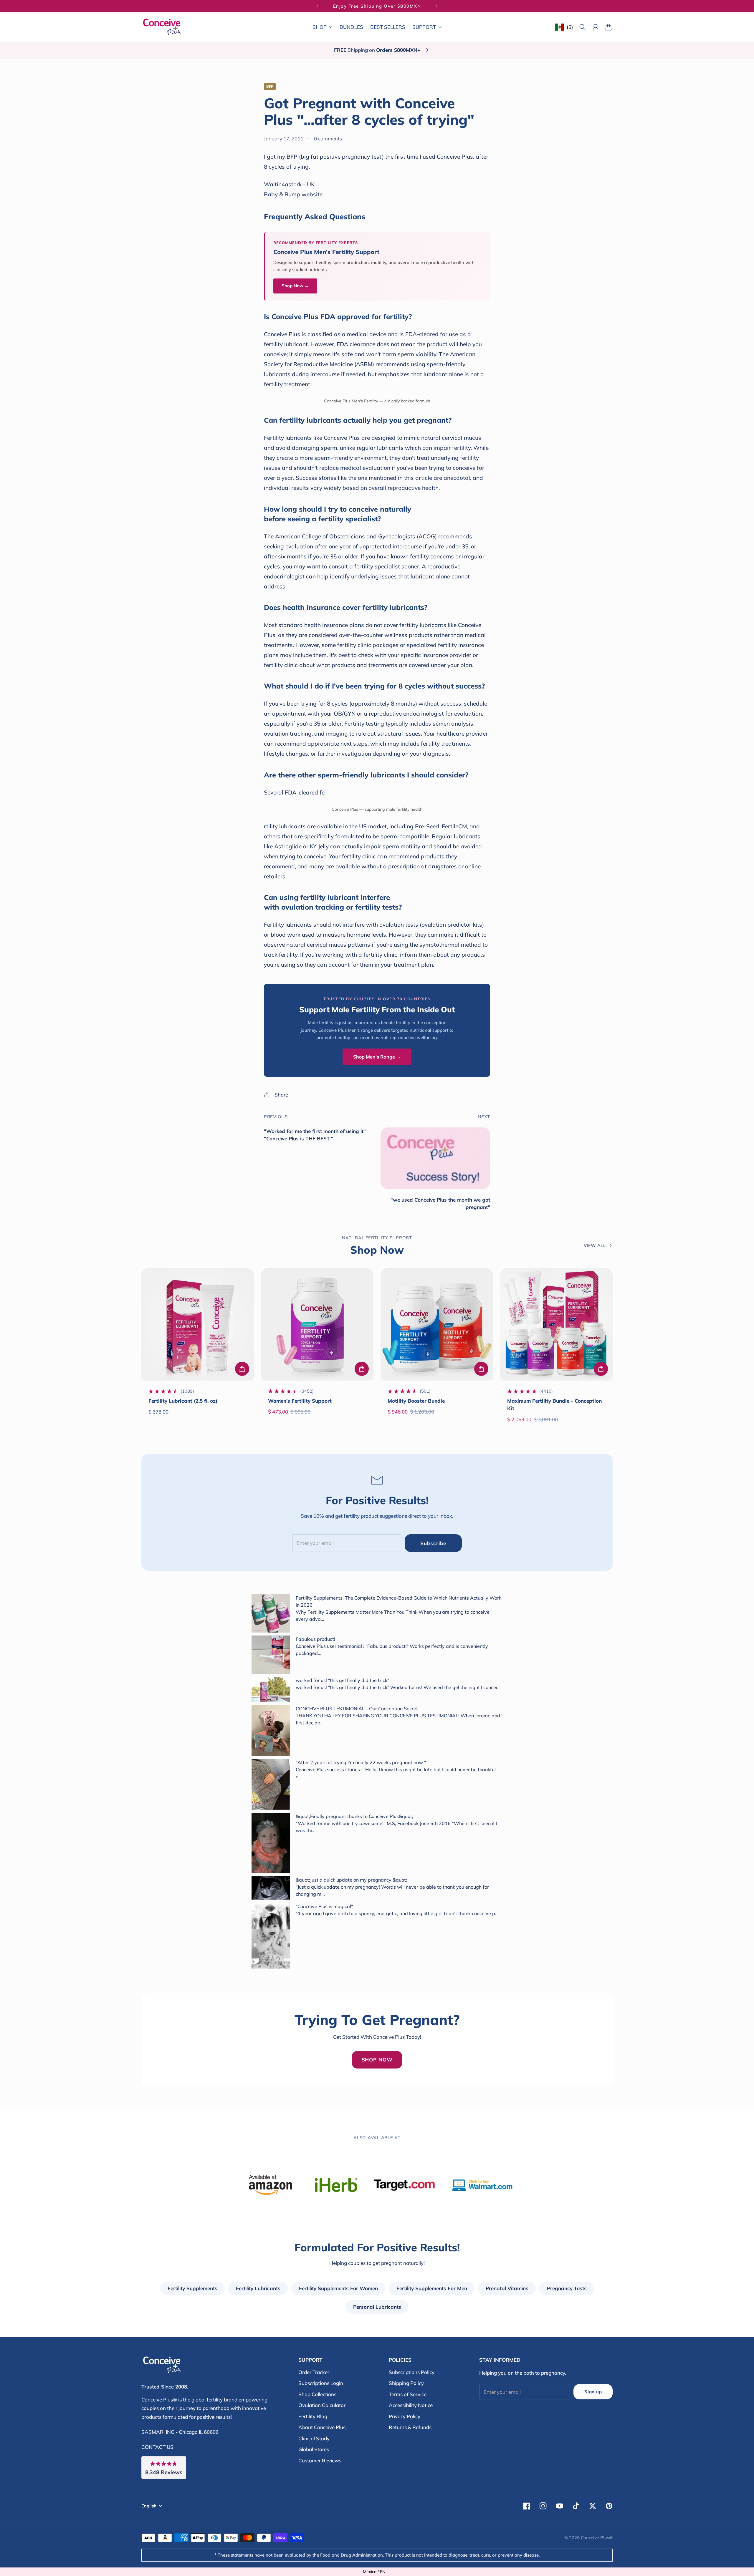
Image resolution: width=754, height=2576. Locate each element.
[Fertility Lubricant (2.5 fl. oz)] (198, 1324)
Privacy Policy (405, 2416)
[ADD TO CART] (242, 1369)
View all (595, 1245)
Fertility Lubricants (258, 2288)
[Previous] (317, 6)
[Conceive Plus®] (162, 27)
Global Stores (314, 2449)
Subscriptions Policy (412, 2372)
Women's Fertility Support (300, 1401)
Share (281, 1095)
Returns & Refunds (410, 2427)
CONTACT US (157, 2447)
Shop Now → (295, 286)
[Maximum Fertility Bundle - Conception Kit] (556, 1324)
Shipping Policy (406, 2383)
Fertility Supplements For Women (338, 2288)
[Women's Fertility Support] (317, 1324)
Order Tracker (314, 2372)
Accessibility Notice (411, 2405)
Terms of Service (408, 2394)
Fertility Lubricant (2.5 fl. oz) (183, 1401)
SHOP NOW (377, 2060)
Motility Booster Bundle (416, 1401)
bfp (270, 86)
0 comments (328, 138)
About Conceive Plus (322, 2427)
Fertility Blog (313, 2416)
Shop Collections (317, 2394)
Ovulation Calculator (322, 2405)
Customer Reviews (320, 2460)
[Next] (437, 6)
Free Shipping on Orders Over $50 (377, 6)
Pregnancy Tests (567, 2288)
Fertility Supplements (192, 2288)
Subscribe (433, 1543)
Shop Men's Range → (377, 1057)
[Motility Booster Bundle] (437, 1324)
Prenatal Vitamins (507, 2288)
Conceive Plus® (597, 2538)
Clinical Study (314, 2438)
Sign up (593, 2392)
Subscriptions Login (321, 2383)
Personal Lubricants (377, 2307)
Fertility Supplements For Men (432, 2288)
